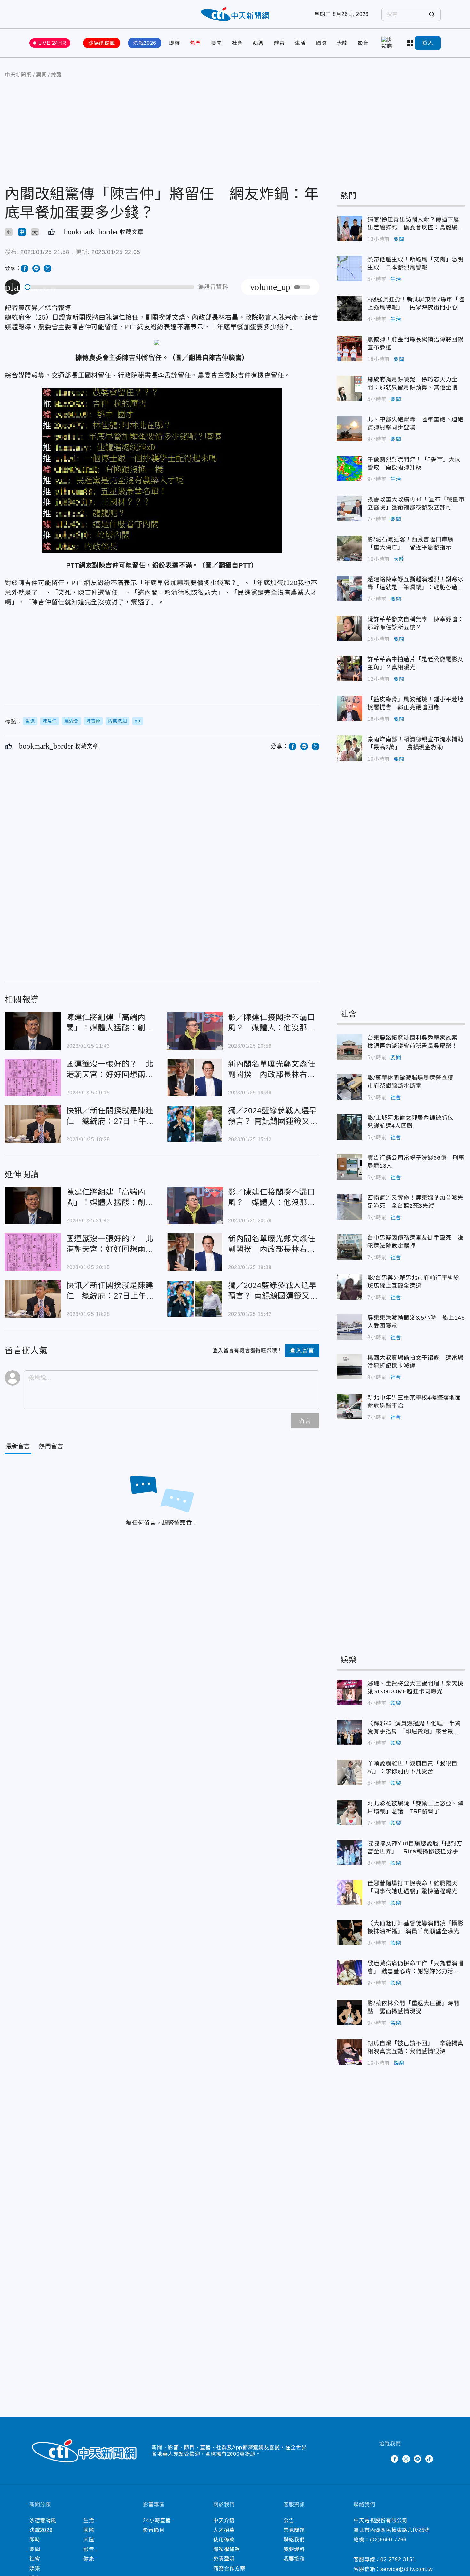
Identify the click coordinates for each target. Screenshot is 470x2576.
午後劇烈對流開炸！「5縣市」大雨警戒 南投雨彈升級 (349, 468)
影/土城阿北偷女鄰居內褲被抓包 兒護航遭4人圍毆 (349, 1127)
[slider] (110, 287)
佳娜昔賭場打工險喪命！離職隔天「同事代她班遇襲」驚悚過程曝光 (349, 1892)
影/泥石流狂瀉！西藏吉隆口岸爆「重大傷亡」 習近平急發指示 (349, 548)
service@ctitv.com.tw (407, 2569)
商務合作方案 (229, 2568)
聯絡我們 (294, 2540)
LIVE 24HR (52, 43)
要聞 (216, 43)
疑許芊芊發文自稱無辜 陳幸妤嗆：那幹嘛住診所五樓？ (349, 628)
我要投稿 (294, 2559)
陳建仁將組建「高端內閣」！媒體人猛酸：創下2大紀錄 (33, 1031)
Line (418, 2459)
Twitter (383, 2459)
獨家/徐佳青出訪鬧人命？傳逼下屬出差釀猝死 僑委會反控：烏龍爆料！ (349, 228)
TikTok (429, 2459)
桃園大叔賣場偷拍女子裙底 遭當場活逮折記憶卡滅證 (349, 1367)
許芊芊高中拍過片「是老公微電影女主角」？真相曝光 (349, 668)
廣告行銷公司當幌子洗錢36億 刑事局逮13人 (349, 1167)
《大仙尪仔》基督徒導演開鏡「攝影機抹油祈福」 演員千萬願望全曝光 (349, 1932)
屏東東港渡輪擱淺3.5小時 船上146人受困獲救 (349, 1327)
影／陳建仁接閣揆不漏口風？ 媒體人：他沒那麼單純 (195, 1031)
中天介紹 (224, 2520)
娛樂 (258, 43)
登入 (428, 43)
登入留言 (302, 1351)
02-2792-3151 (398, 2560)
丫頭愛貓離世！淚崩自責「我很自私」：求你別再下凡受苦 (349, 1772)
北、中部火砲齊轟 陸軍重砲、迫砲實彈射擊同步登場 (349, 428)
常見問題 (294, 2530)
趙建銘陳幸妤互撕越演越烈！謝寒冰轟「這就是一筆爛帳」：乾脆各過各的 (349, 588)
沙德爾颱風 (102, 43)
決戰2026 (145, 43)
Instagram (406, 2459)
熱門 (195, 43)
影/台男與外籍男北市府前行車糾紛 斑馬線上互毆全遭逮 (349, 1287)
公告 (289, 2520)
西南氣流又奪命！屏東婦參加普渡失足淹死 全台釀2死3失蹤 (349, 1207)
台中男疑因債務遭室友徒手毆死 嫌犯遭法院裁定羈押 (349, 1247)
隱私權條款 (227, 2549)
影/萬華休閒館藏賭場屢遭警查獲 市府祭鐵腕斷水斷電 (349, 1087)
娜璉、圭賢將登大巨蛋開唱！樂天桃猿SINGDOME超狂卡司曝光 (349, 1692)
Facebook (395, 2459)
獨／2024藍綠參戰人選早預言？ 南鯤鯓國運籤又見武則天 (195, 1124)
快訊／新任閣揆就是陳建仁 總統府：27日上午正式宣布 (33, 1124)
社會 (238, 43)
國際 (321, 43)
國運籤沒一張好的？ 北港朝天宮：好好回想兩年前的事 (33, 1077)
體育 (279, 43)
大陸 (342, 43)
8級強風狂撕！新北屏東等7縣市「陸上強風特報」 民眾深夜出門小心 (349, 308)
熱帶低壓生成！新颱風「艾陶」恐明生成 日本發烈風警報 (349, 268)
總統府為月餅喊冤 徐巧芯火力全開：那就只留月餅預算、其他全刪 (349, 388)
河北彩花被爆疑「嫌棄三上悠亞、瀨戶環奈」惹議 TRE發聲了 (349, 1812)
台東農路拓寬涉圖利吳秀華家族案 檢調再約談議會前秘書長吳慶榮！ (349, 1047)
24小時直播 (157, 2520)
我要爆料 (294, 2549)
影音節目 (154, 2530)
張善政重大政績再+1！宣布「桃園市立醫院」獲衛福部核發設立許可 (349, 508)
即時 (175, 43)
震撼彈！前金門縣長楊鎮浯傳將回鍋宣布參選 (349, 348)
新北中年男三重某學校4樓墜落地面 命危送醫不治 (349, 1407)
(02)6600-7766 (388, 2540)
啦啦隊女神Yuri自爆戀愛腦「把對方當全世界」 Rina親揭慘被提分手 (349, 1852)
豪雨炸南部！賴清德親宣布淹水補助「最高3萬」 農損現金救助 (349, 748)
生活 (300, 43)
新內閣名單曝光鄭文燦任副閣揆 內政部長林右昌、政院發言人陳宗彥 (195, 1077)
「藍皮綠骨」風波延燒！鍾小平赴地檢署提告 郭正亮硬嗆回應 (349, 708)
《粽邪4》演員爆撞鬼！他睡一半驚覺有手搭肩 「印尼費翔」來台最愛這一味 (349, 1732)
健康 (89, 2559)
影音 (363, 43)
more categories (411, 43)
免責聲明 (224, 2559)
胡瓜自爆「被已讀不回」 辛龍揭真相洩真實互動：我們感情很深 (349, 2052)
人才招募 (224, 2530)
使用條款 (224, 2540)
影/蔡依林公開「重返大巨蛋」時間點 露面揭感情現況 (349, 2012)
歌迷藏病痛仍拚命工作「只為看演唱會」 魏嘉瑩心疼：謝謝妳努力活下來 (349, 1972)
